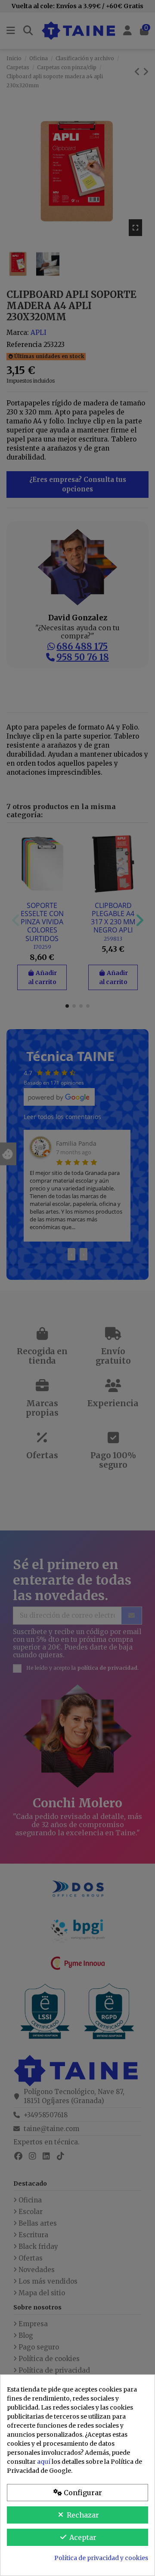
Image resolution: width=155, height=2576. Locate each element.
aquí (44, 2462)
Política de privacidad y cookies (101, 2558)
